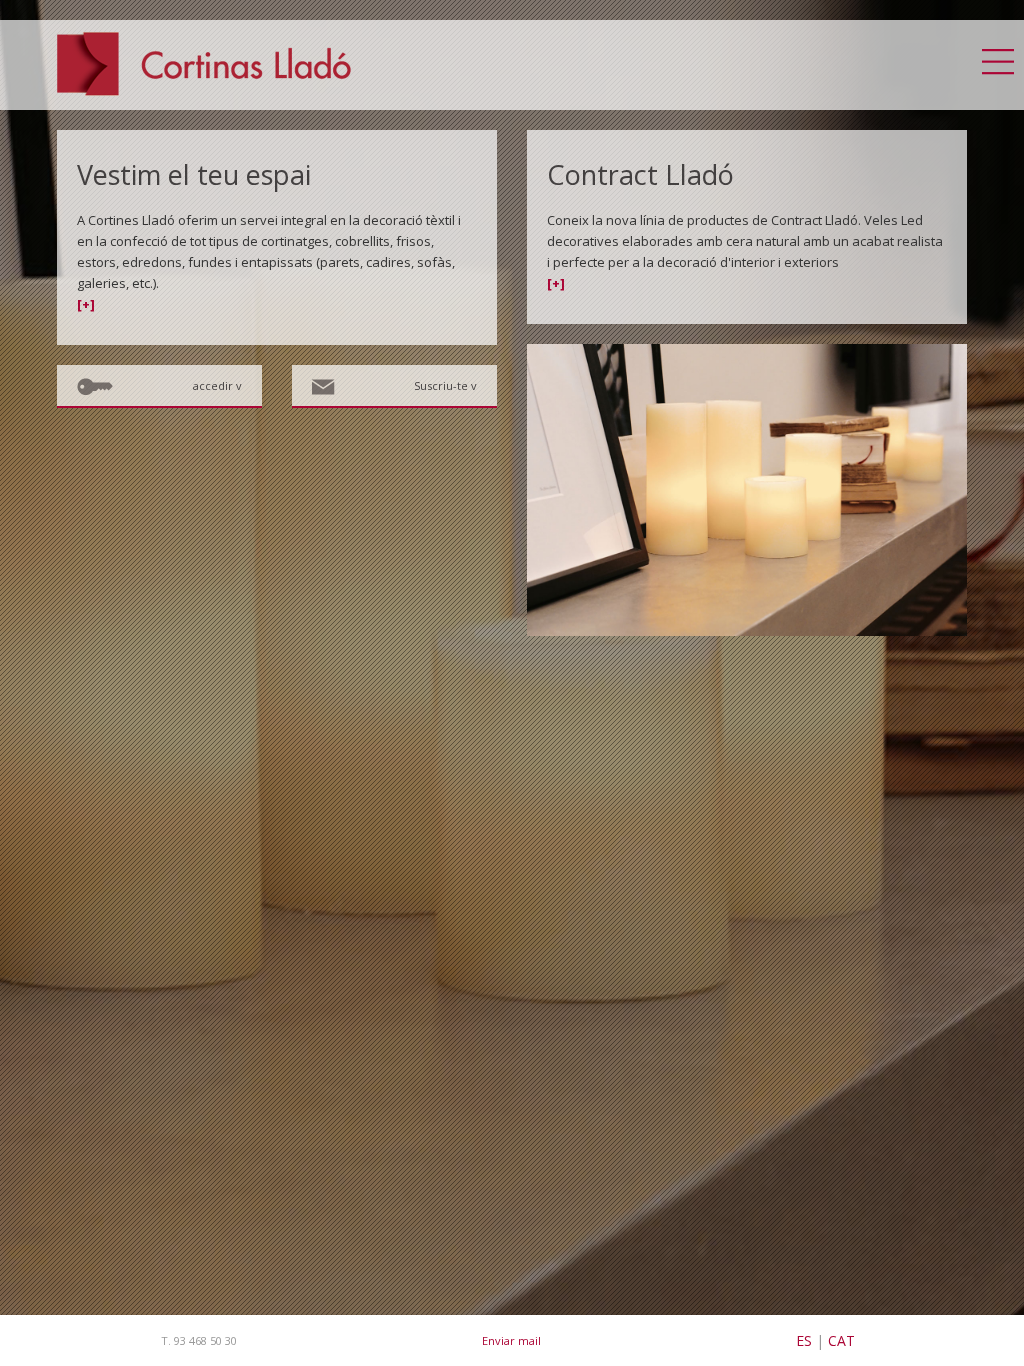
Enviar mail (511, 1340)
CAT (841, 1340)
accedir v (217, 385)
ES (804, 1340)
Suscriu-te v (445, 385)
